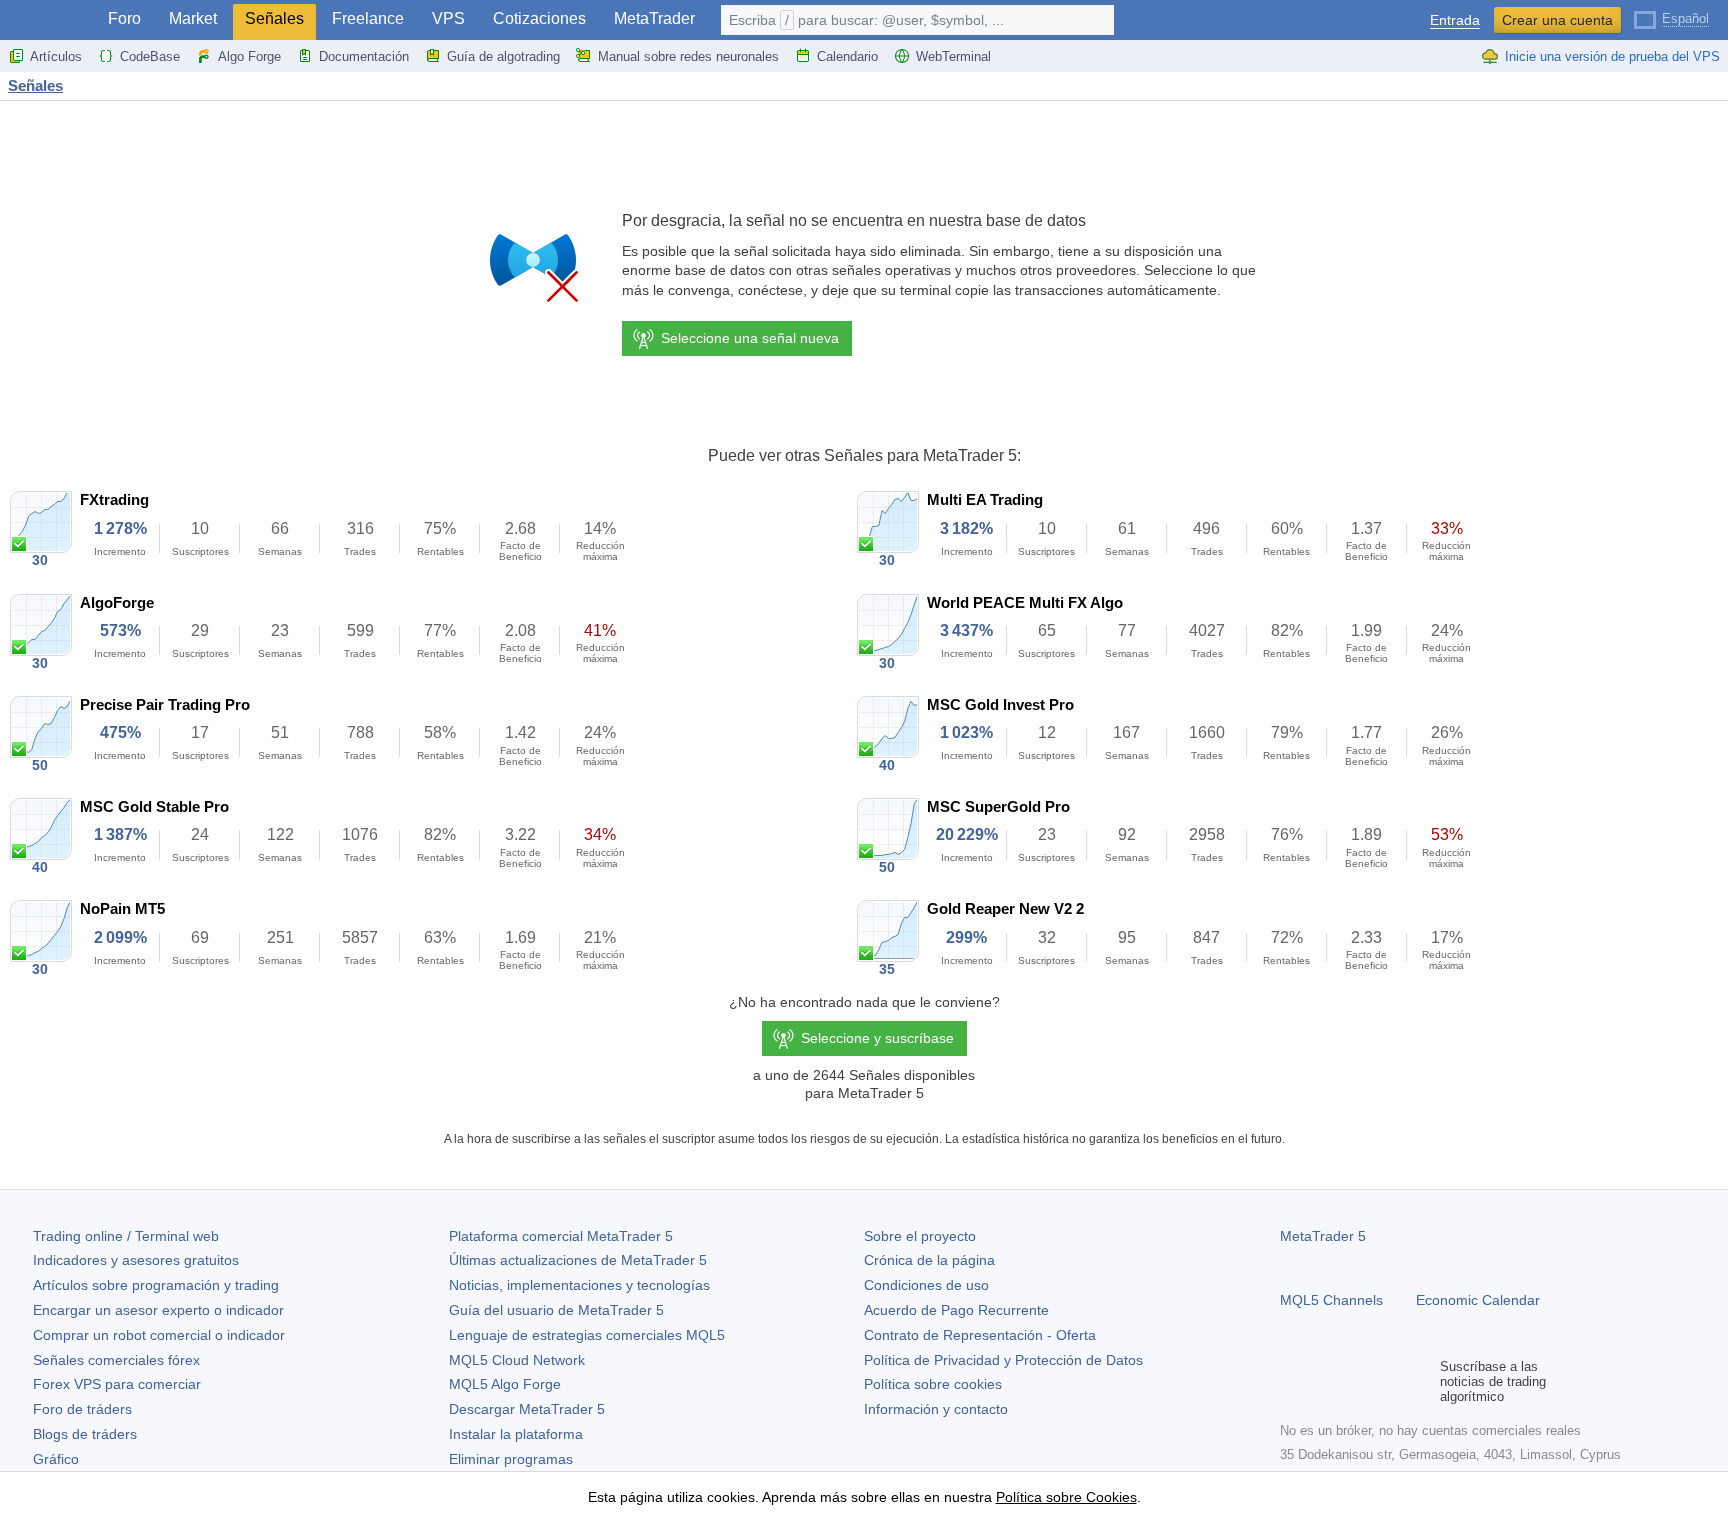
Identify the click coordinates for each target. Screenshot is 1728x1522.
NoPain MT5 (122, 908)
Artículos (56, 56)
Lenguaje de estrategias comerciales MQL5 (587, 1335)
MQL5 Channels (1331, 1300)
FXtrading (114, 499)
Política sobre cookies (933, 1384)
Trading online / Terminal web (126, 1236)
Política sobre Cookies (1066, 1497)
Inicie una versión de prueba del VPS (1612, 56)
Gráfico (56, 1459)
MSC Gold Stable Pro (154, 806)
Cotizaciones (539, 18)
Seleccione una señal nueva (750, 338)
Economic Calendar (1478, 1300)
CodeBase (150, 56)
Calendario (847, 56)
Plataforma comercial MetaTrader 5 (561, 1236)
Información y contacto (936, 1409)
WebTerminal (953, 56)
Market (193, 18)
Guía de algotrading (503, 56)
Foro (124, 18)
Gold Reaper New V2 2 (1005, 908)
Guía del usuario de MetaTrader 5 (556, 1310)
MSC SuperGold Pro (998, 806)
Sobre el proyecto (920, 1236)
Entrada (1455, 20)
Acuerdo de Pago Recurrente (956, 1310)
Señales (274, 18)
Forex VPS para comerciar (117, 1384)
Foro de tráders (82, 1409)
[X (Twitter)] (1356, 1382)
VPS (448, 18)
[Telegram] (1324, 1382)
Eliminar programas (511, 1459)
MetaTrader (654, 18)
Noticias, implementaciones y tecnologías (579, 1285)
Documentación (364, 56)
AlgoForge (117, 602)
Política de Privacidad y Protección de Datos (1003, 1360)
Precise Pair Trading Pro (165, 704)
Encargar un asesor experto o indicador (158, 1310)
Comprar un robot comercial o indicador (159, 1335)
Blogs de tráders (85, 1434)
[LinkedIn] (1420, 1382)
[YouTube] (1388, 1382)
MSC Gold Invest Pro (1000, 704)
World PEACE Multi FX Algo (1025, 602)
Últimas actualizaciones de (578, 1260)
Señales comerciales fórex (116, 1360)
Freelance (368, 18)
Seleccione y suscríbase (877, 1038)
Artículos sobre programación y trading (156, 1285)
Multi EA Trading (985, 499)
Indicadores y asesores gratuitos (136, 1260)
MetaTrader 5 (1323, 1236)
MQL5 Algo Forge (505, 1384)
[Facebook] (1292, 1382)
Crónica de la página (929, 1260)
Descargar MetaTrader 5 (527, 1409)
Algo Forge (249, 56)
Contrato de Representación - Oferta (980, 1335)
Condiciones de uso (926, 1285)
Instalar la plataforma (516, 1434)
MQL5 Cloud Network (517, 1360)
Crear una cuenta (1557, 20)
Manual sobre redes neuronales (688, 56)
